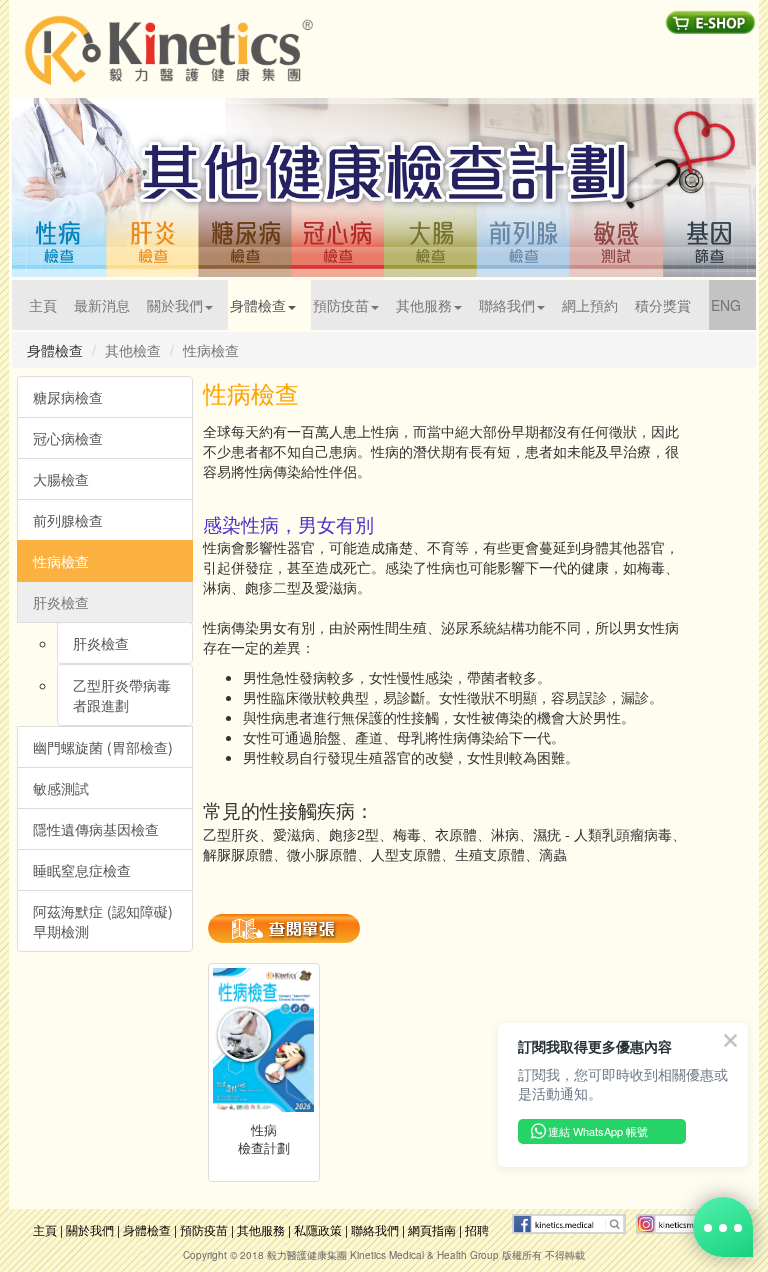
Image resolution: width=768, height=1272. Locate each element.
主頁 (50, 304)
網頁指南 (432, 1229)
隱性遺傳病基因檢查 (96, 829)
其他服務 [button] (424, 305)
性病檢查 (61, 561)
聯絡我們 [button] (507, 305)
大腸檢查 (61, 479)
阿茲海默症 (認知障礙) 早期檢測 (103, 921)
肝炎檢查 (61, 602)
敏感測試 (61, 788)
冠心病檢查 (68, 438)
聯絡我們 (375, 1229)
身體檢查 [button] (258, 305)
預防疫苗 (204, 1229)
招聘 (477, 1229)
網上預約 (590, 305)
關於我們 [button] (175, 305)
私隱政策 (318, 1229)
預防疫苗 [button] (341, 305)
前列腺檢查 (68, 520)
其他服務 (261, 1229)
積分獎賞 (663, 305)
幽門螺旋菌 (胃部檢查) (103, 747)
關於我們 (90, 1229)
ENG (733, 304)
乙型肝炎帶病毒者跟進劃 (122, 695)
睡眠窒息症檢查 (82, 870)
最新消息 (102, 305)
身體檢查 (147, 1229)
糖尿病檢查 (68, 397)
